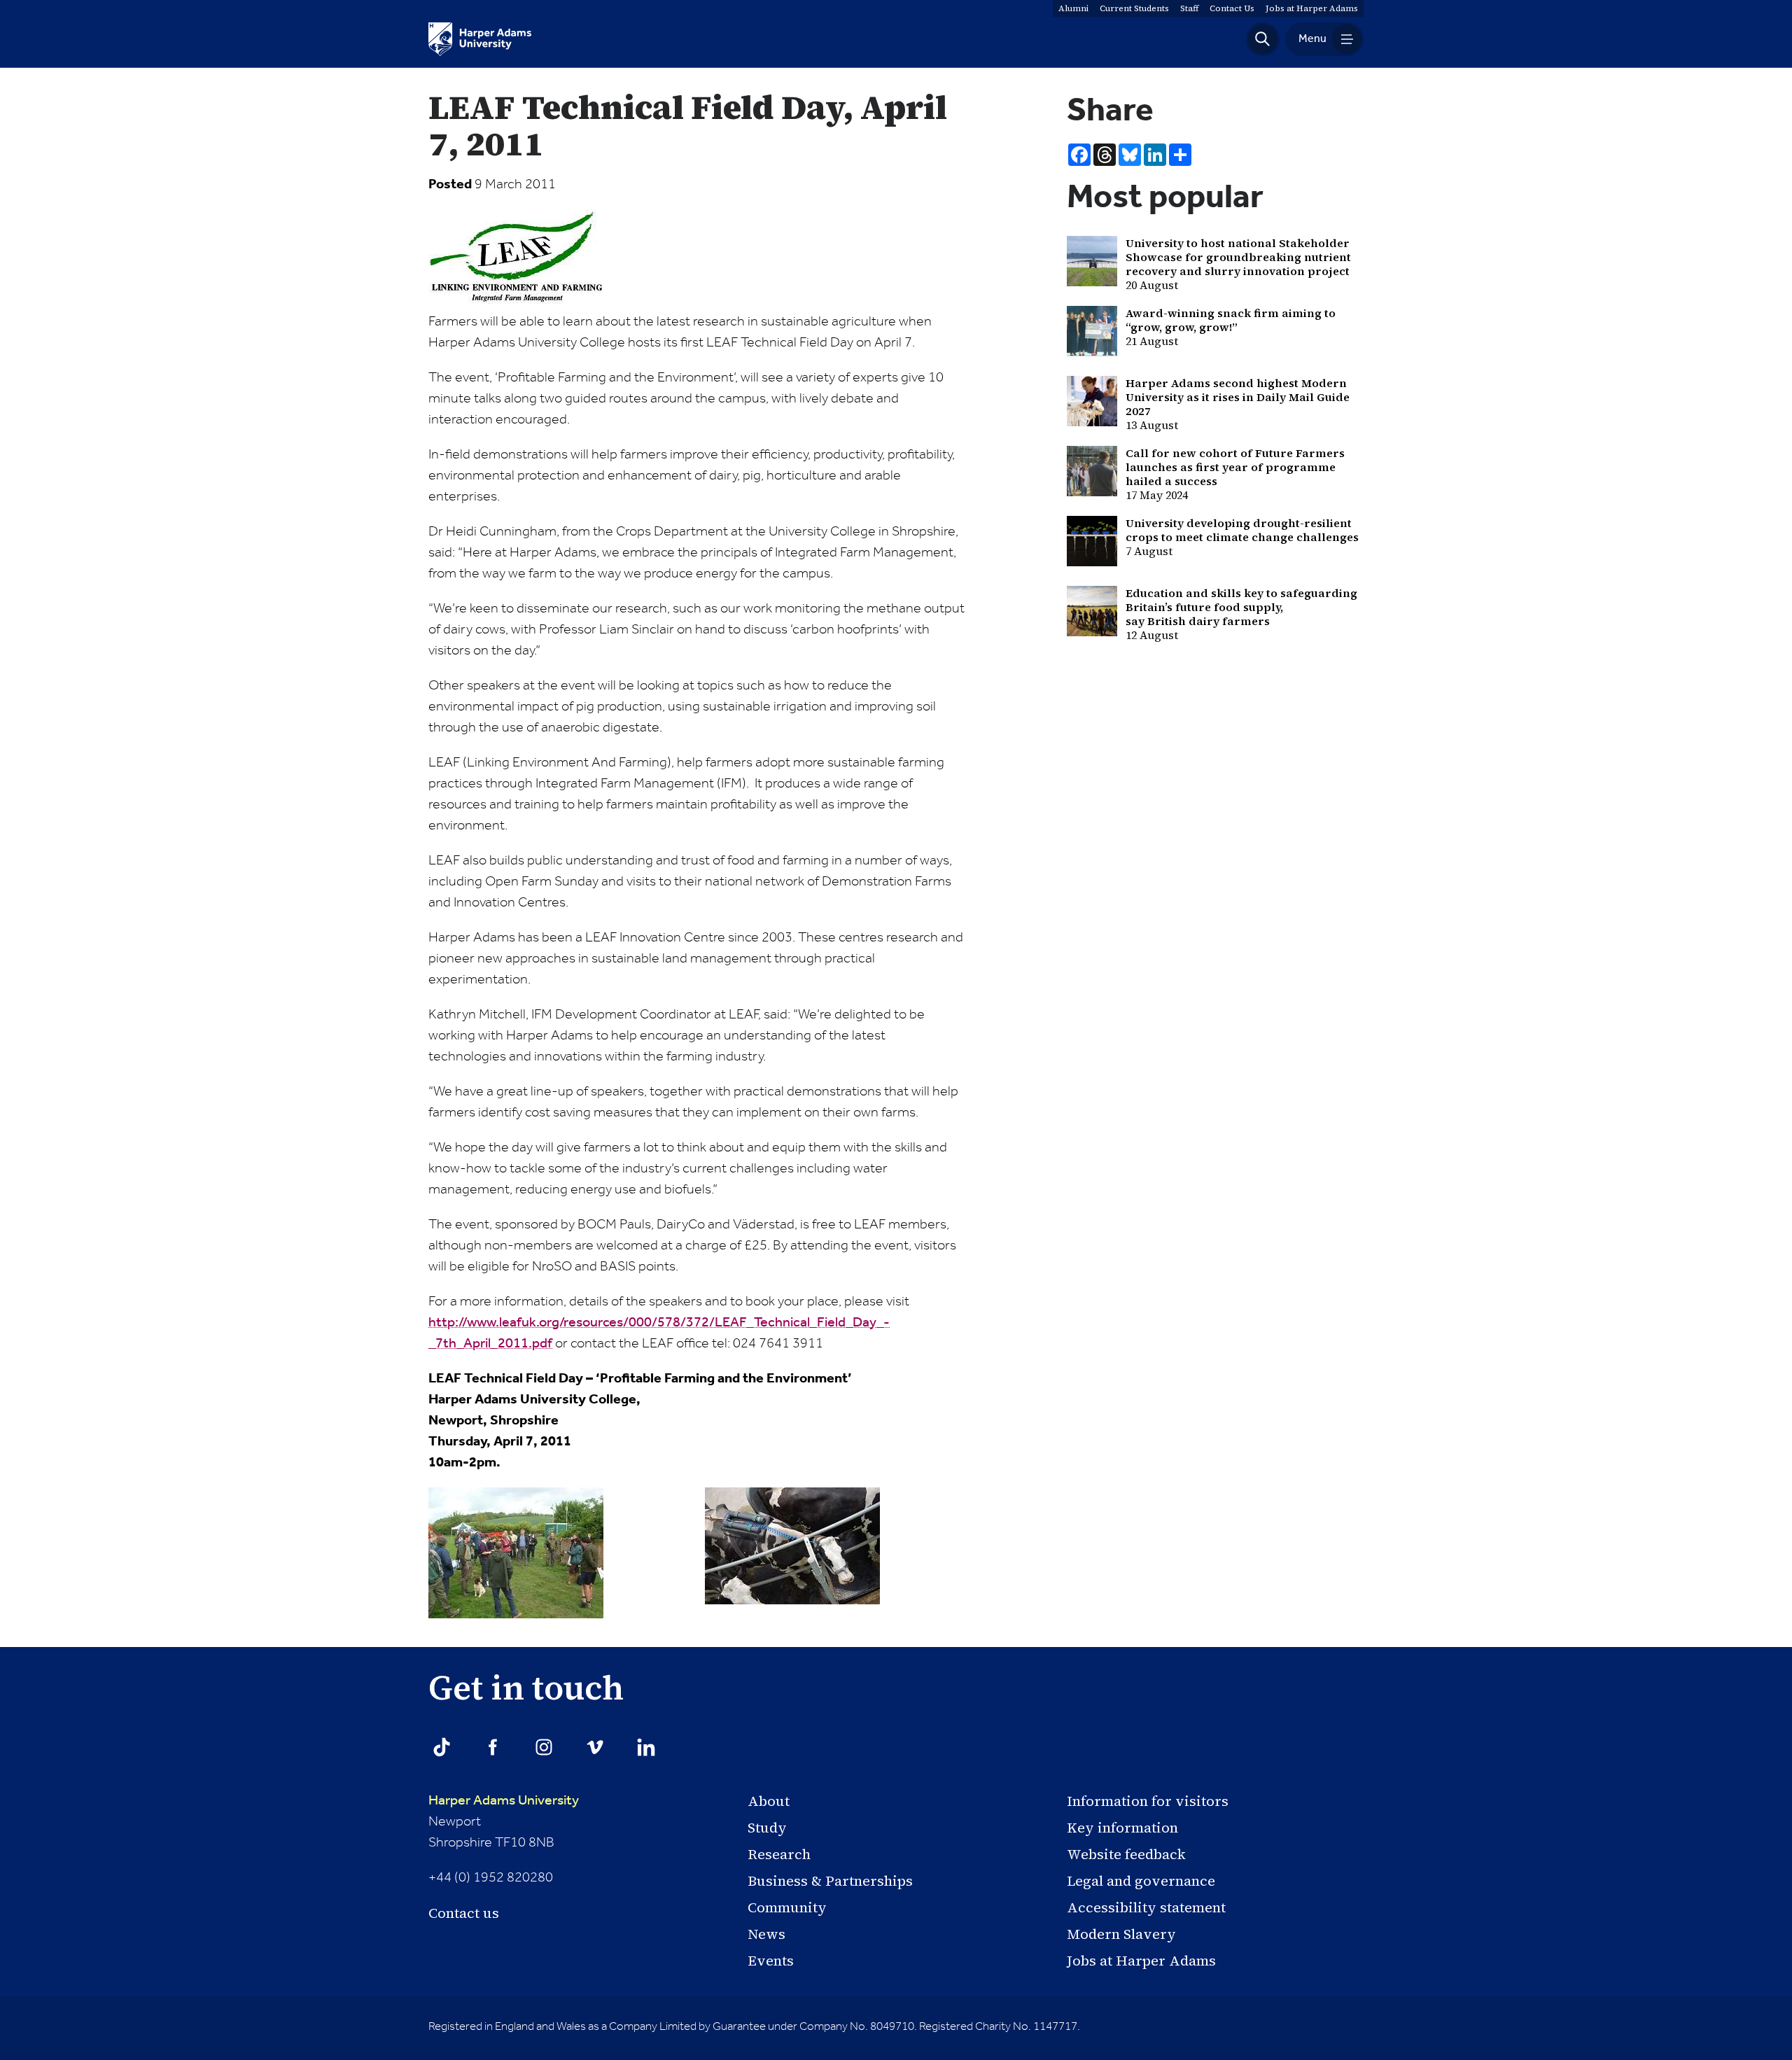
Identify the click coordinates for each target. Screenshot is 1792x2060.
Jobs (1312, 8)
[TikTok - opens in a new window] (442, 1747)
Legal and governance (1141, 1881)
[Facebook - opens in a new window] (493, 1747)
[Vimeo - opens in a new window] (595, 1747)
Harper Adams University (504, 1801)
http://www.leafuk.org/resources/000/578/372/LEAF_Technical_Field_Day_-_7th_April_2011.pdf (659, 1333)
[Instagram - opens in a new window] (544, 1747)
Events (771, 1961)
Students (1134, 8)
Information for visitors (1148, 1801)
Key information (1122, 1828)
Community (787, 1907)
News (766, 1934)
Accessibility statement (1146, 1907)
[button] (1263, 39)
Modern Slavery (1121, 1934)
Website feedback (1126, 1854)
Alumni (1073, 8)
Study (767, 1828)
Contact (1232, 8)
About (769, 1801)
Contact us (464, 1913)
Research (779, 1854)
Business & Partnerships (830, 1881)
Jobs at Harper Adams (1141, 1961)
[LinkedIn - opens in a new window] (646, 1747)
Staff (1189, 8)
